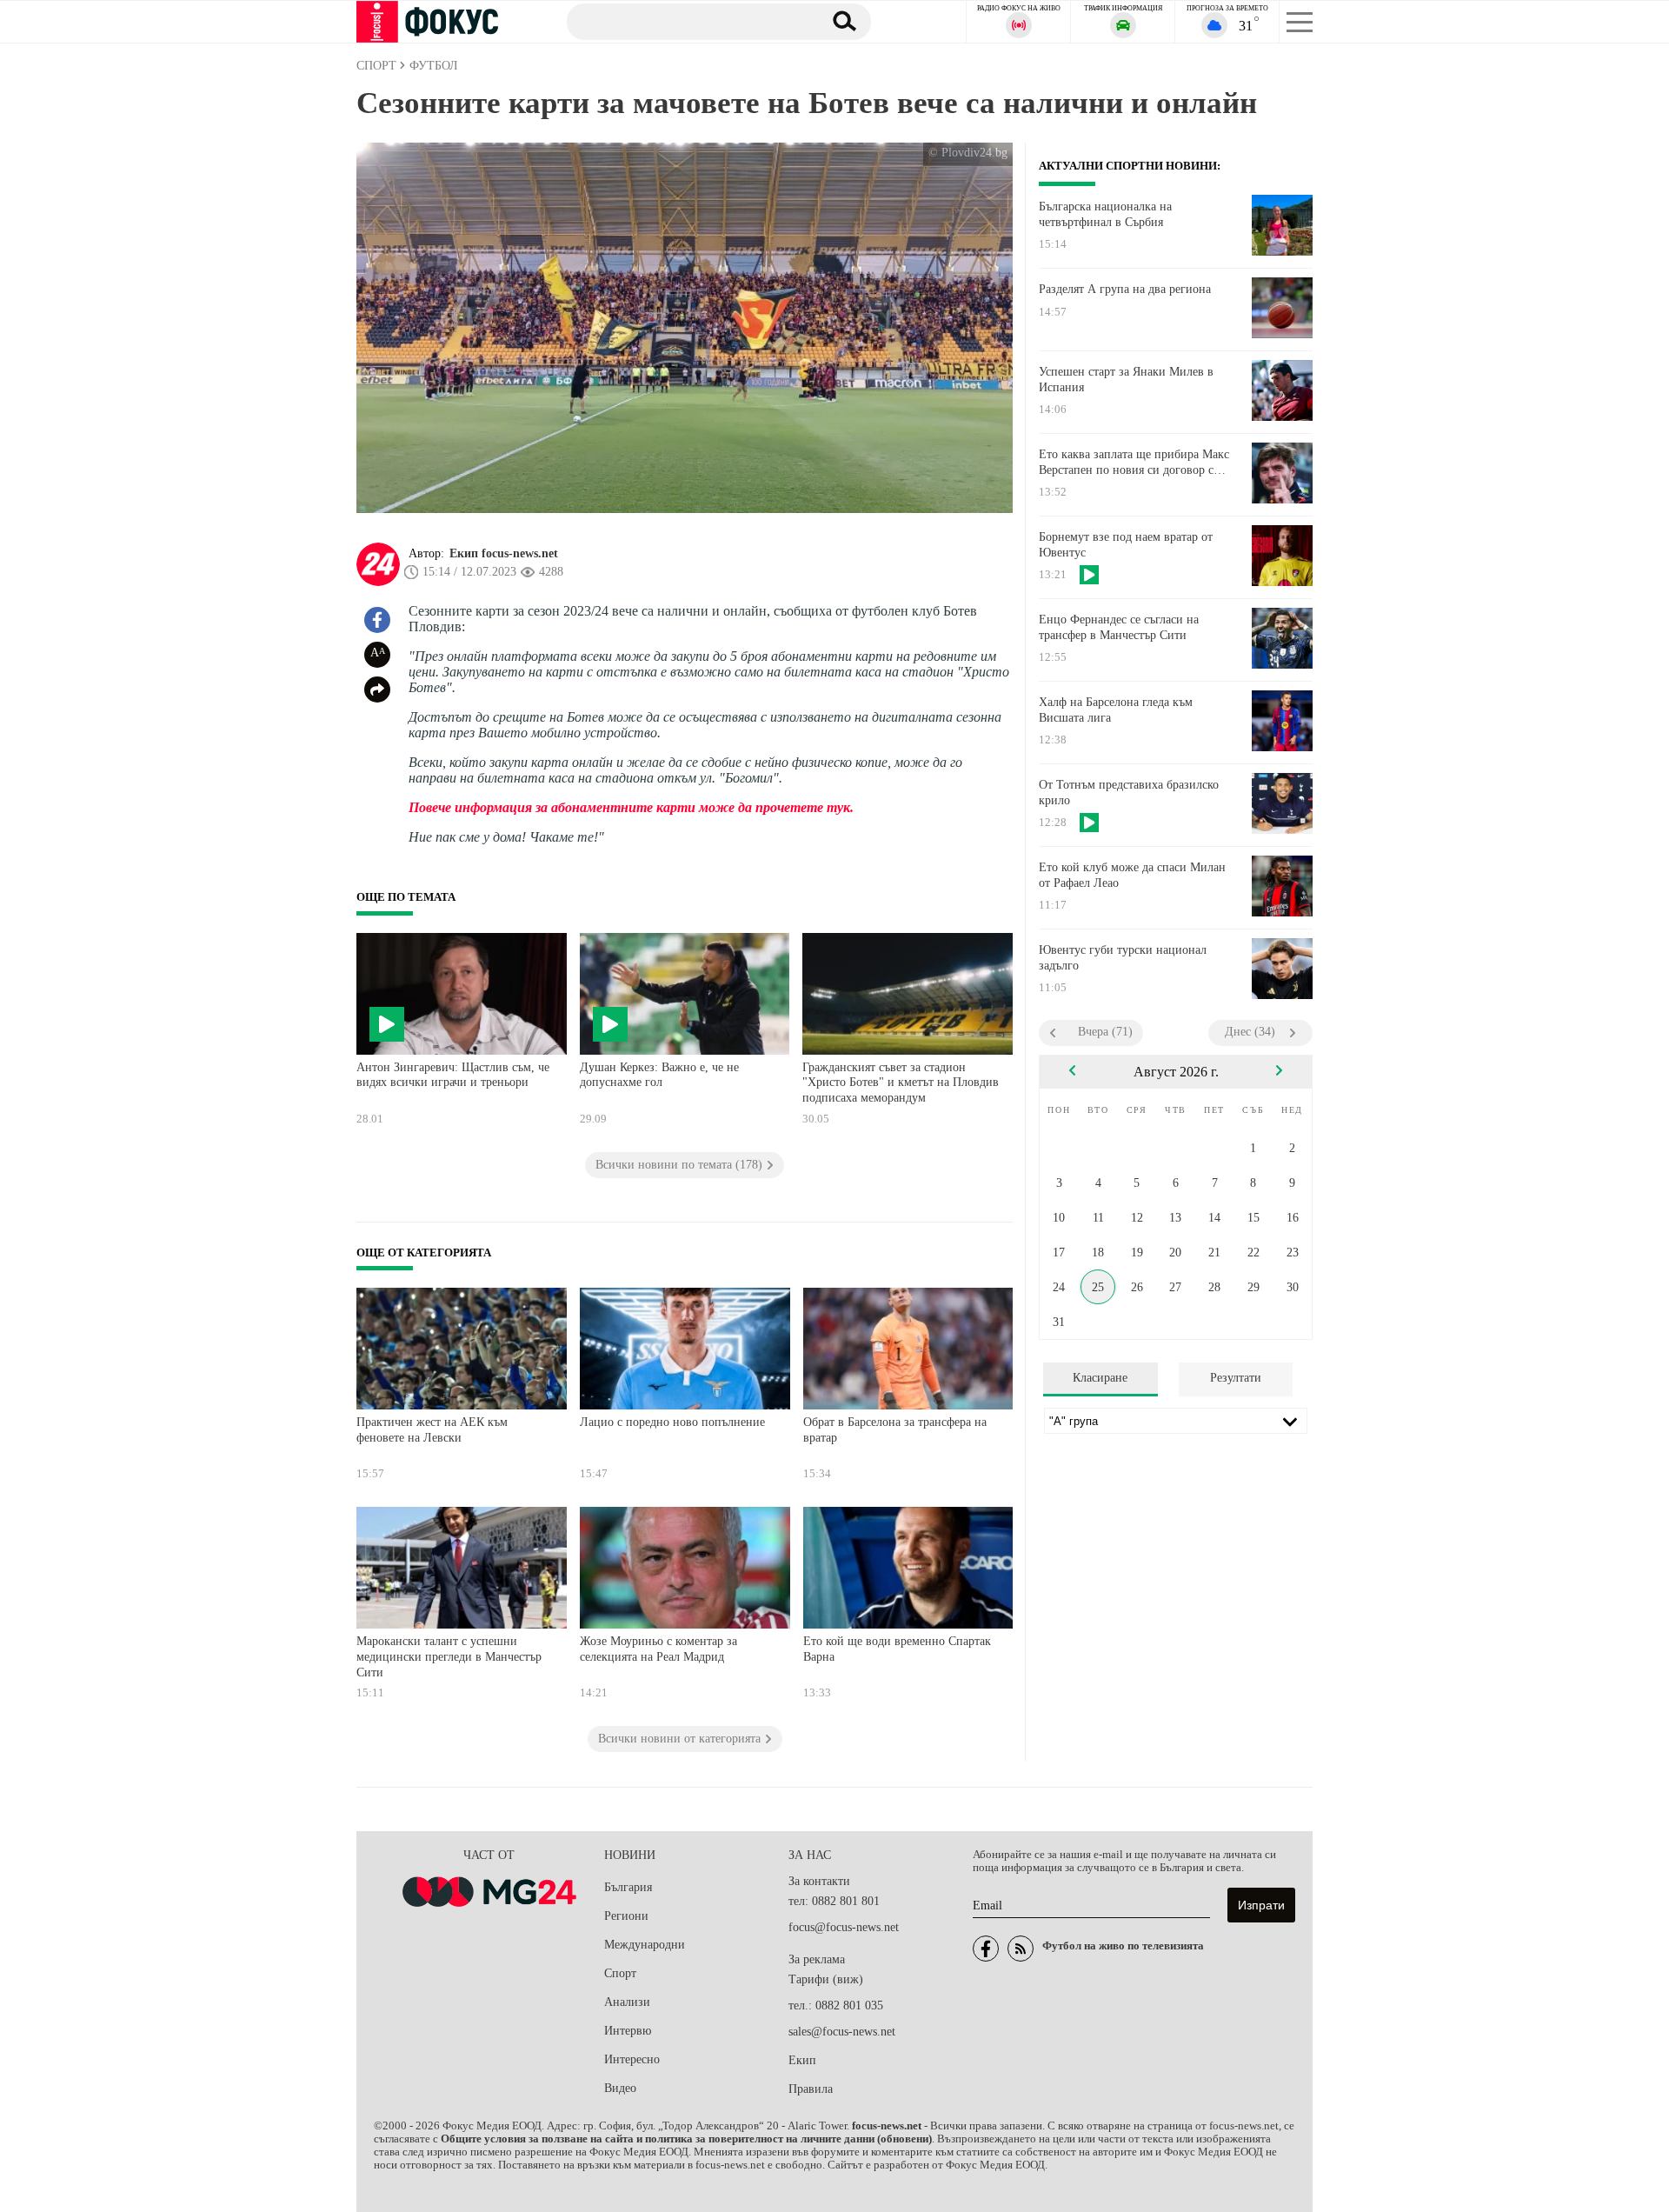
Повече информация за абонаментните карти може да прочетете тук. (631, 807)
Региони (626, 1916)
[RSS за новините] (1021, 1949)
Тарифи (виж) (826, 1979)
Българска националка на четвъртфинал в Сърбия (1105, 214)
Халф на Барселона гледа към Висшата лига (1116, 710)
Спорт (620, 1973)
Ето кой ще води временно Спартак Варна (897, 1649)
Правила (811, 2089)
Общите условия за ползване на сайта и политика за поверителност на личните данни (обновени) (686, 2139)
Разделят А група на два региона (1125, 289)
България (628, 1887)
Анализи (627, 2002)
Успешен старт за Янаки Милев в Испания (1126, 380)
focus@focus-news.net (844, 1927)
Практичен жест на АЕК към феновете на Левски (432, 1430)
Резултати (1236, 1378)
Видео (620, 2088)
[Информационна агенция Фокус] (986, 1949)
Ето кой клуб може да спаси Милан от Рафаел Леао (1132, 875)
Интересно (632, 2059)
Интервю (628, 2031)
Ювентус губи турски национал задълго (1123, 958)
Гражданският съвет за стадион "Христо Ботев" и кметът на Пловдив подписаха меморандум (901, 1083)
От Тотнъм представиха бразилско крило (1129, 793)
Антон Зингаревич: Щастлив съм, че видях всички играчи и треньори (453, 1075)
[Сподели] (377, 690)
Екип (802, 2060)
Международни (645, 1945)
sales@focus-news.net (842, 2032)
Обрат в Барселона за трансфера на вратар (895, 1430)
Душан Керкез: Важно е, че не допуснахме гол (659, 1075)
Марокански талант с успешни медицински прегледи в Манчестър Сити (449, 1656)
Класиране (1100, 1378)
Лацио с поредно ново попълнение (672, 1422)
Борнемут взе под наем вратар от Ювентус (1126, 545)
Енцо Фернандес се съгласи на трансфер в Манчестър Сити (1119, 627)
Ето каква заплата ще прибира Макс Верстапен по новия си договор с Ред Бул (1134, 463)
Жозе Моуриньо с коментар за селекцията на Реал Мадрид (658, 1649)
